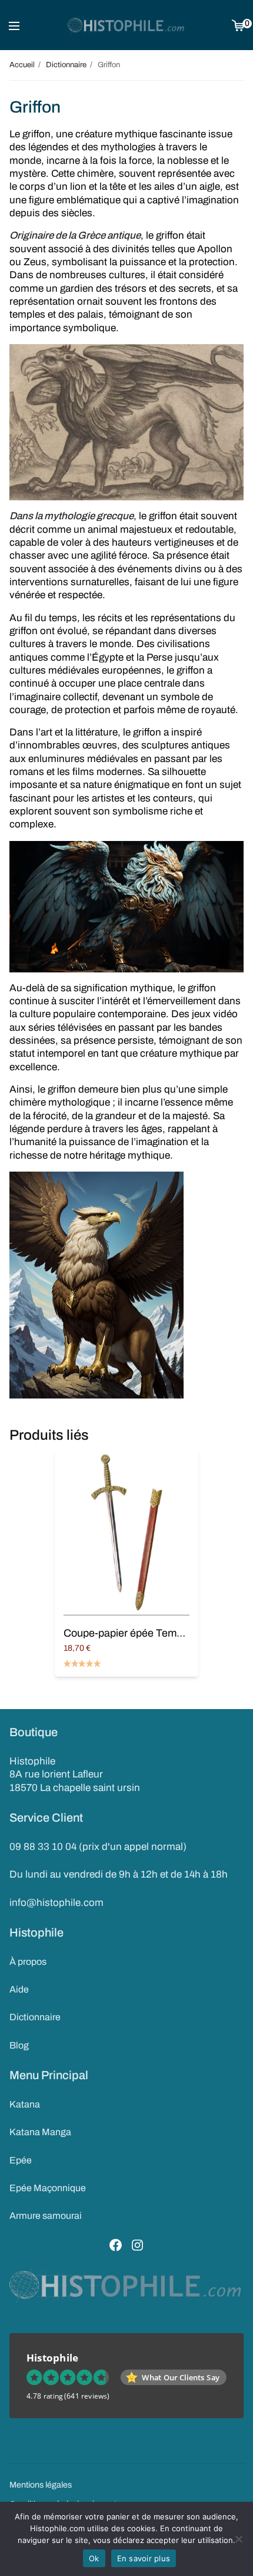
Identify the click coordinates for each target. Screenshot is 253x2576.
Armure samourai (46, 2216)
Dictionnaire (35, 2017)
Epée (21, 2160)
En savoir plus (144, 2558)
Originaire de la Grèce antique (75, 235)
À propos (28, 1962)
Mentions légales (41, 2485)
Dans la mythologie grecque (71, 516)
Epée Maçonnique (48, 2188)
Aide (19, 1989)
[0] (238, 25)
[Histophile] (126, 25)
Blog (19, 2045)
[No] (238, 2539)
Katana (25, 2104)
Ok (94, 2558)
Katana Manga (40, 2132)
